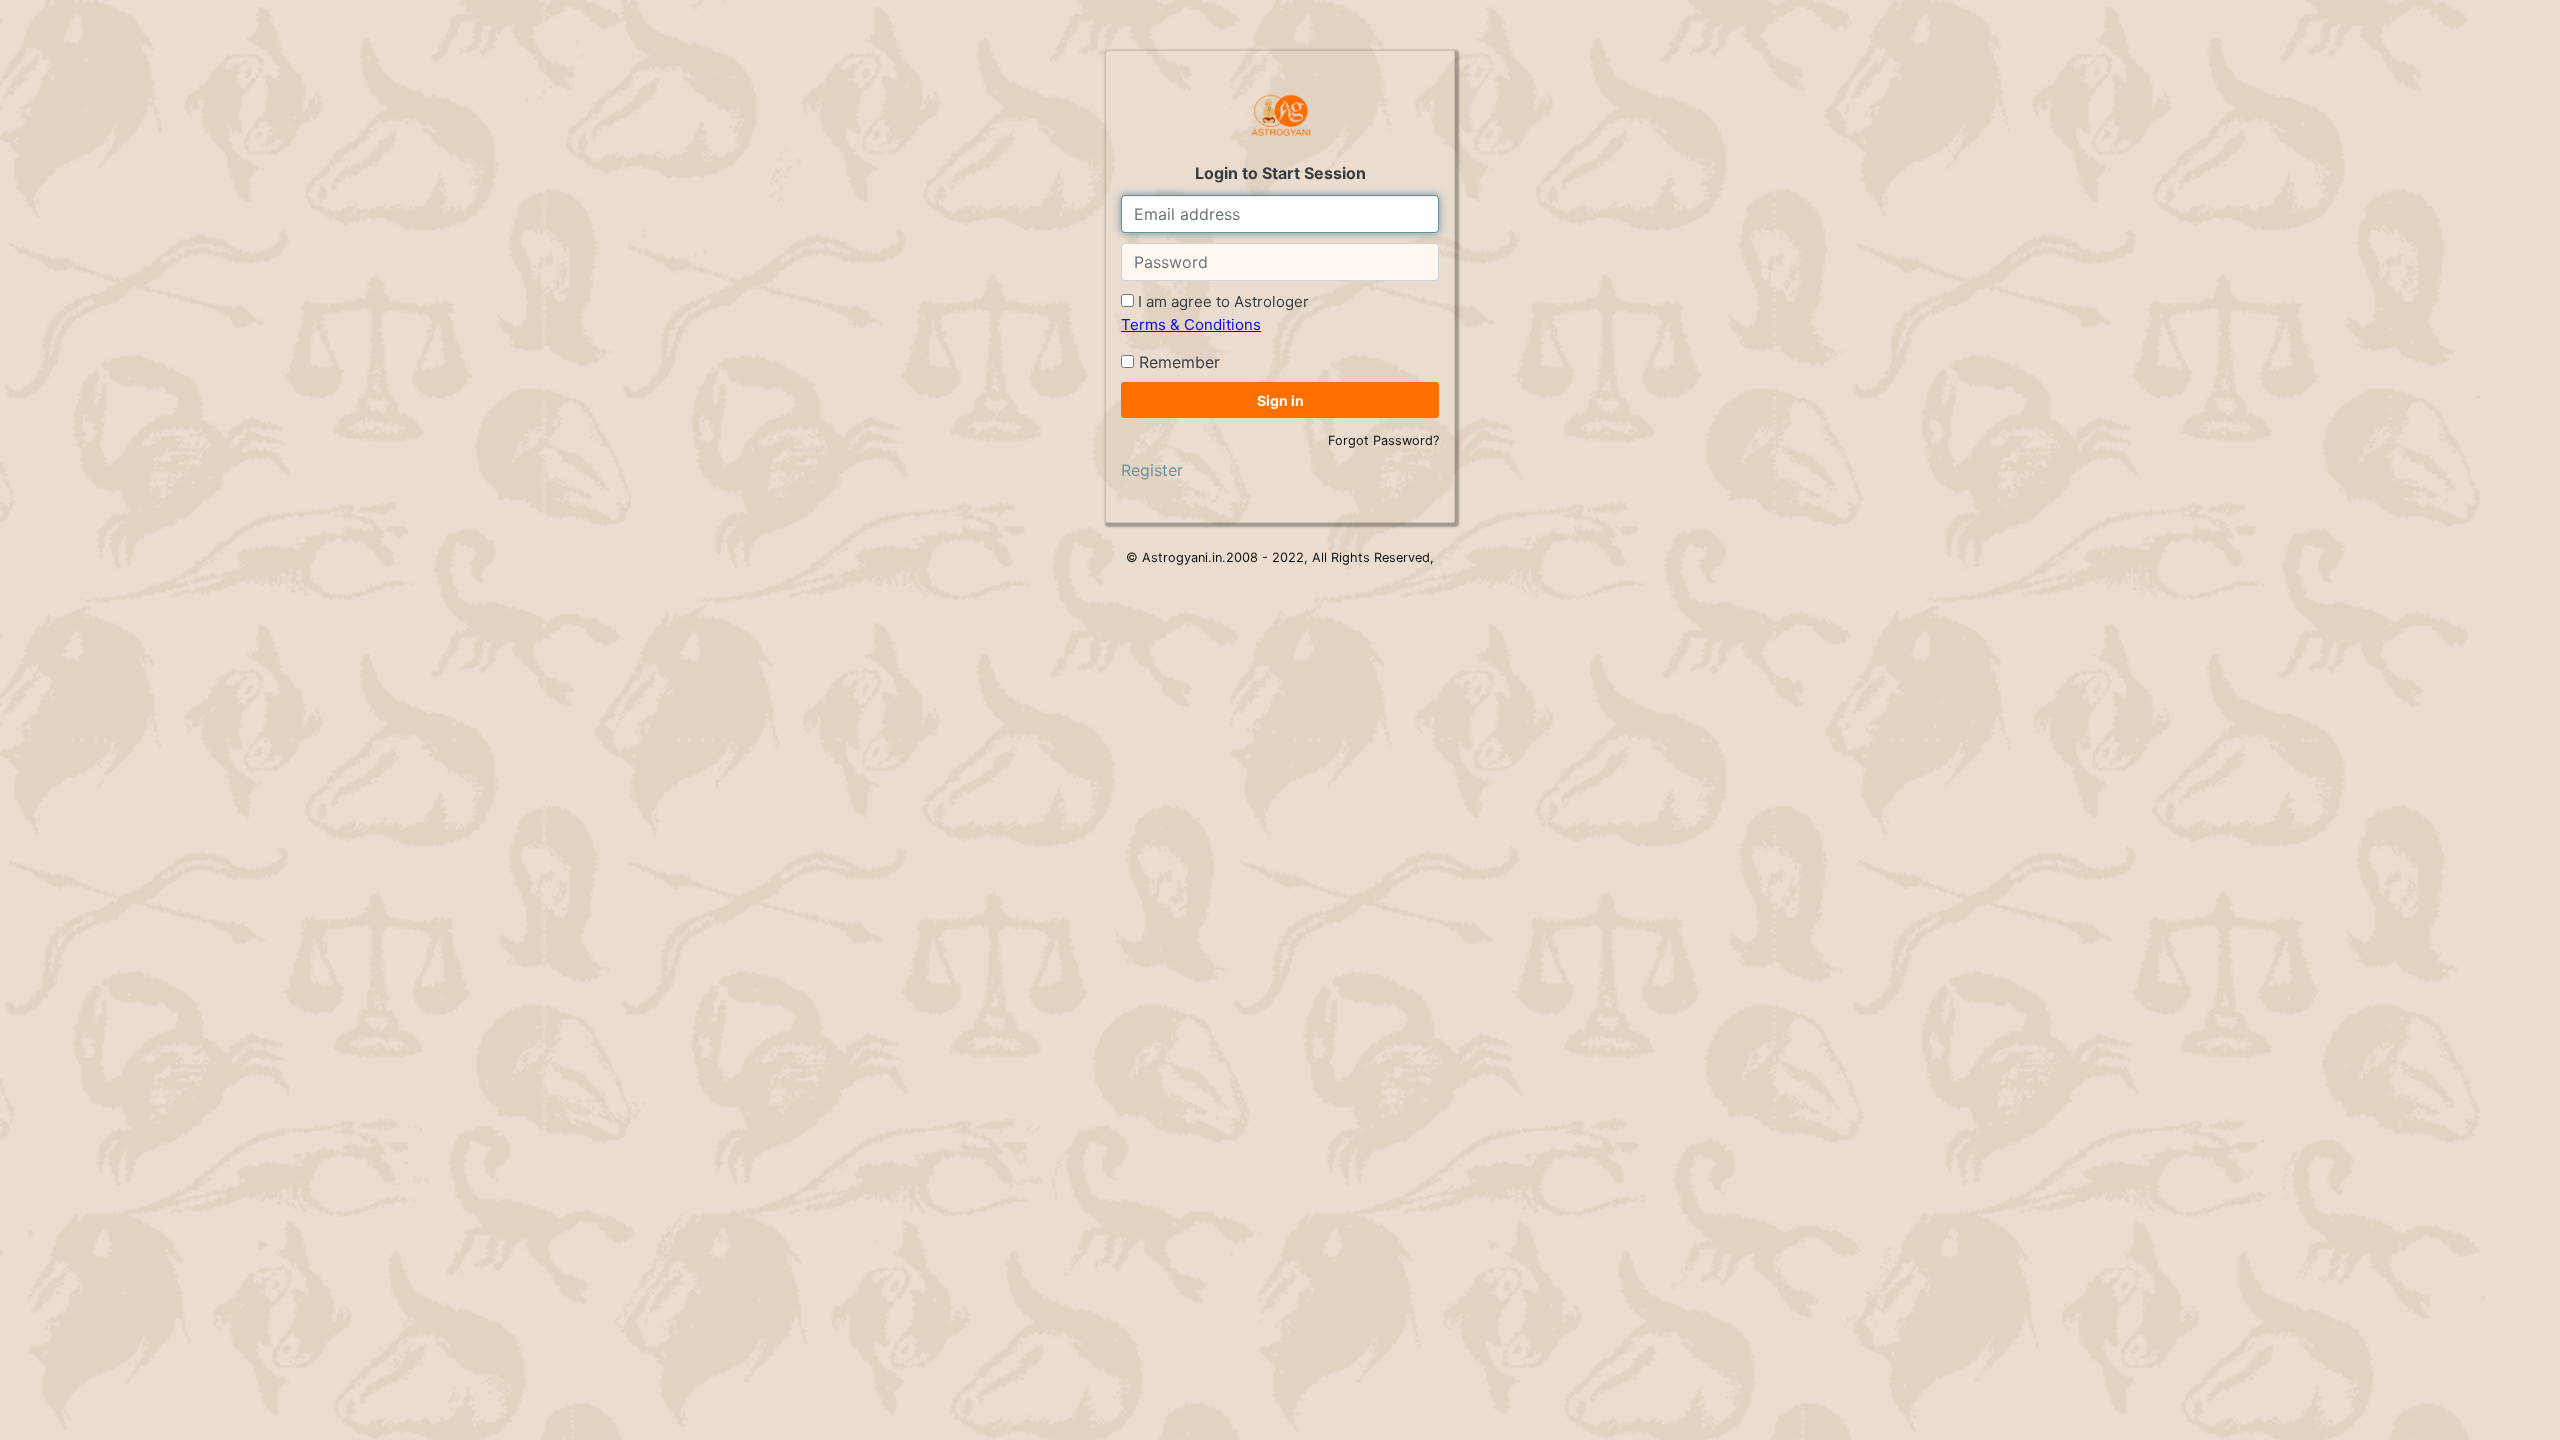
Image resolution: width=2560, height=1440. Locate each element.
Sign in (1280, 400)
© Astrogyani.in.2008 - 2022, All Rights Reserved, (1280, 557)
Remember (1177, 362)
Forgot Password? (1383, 440)
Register (1152, 470)
